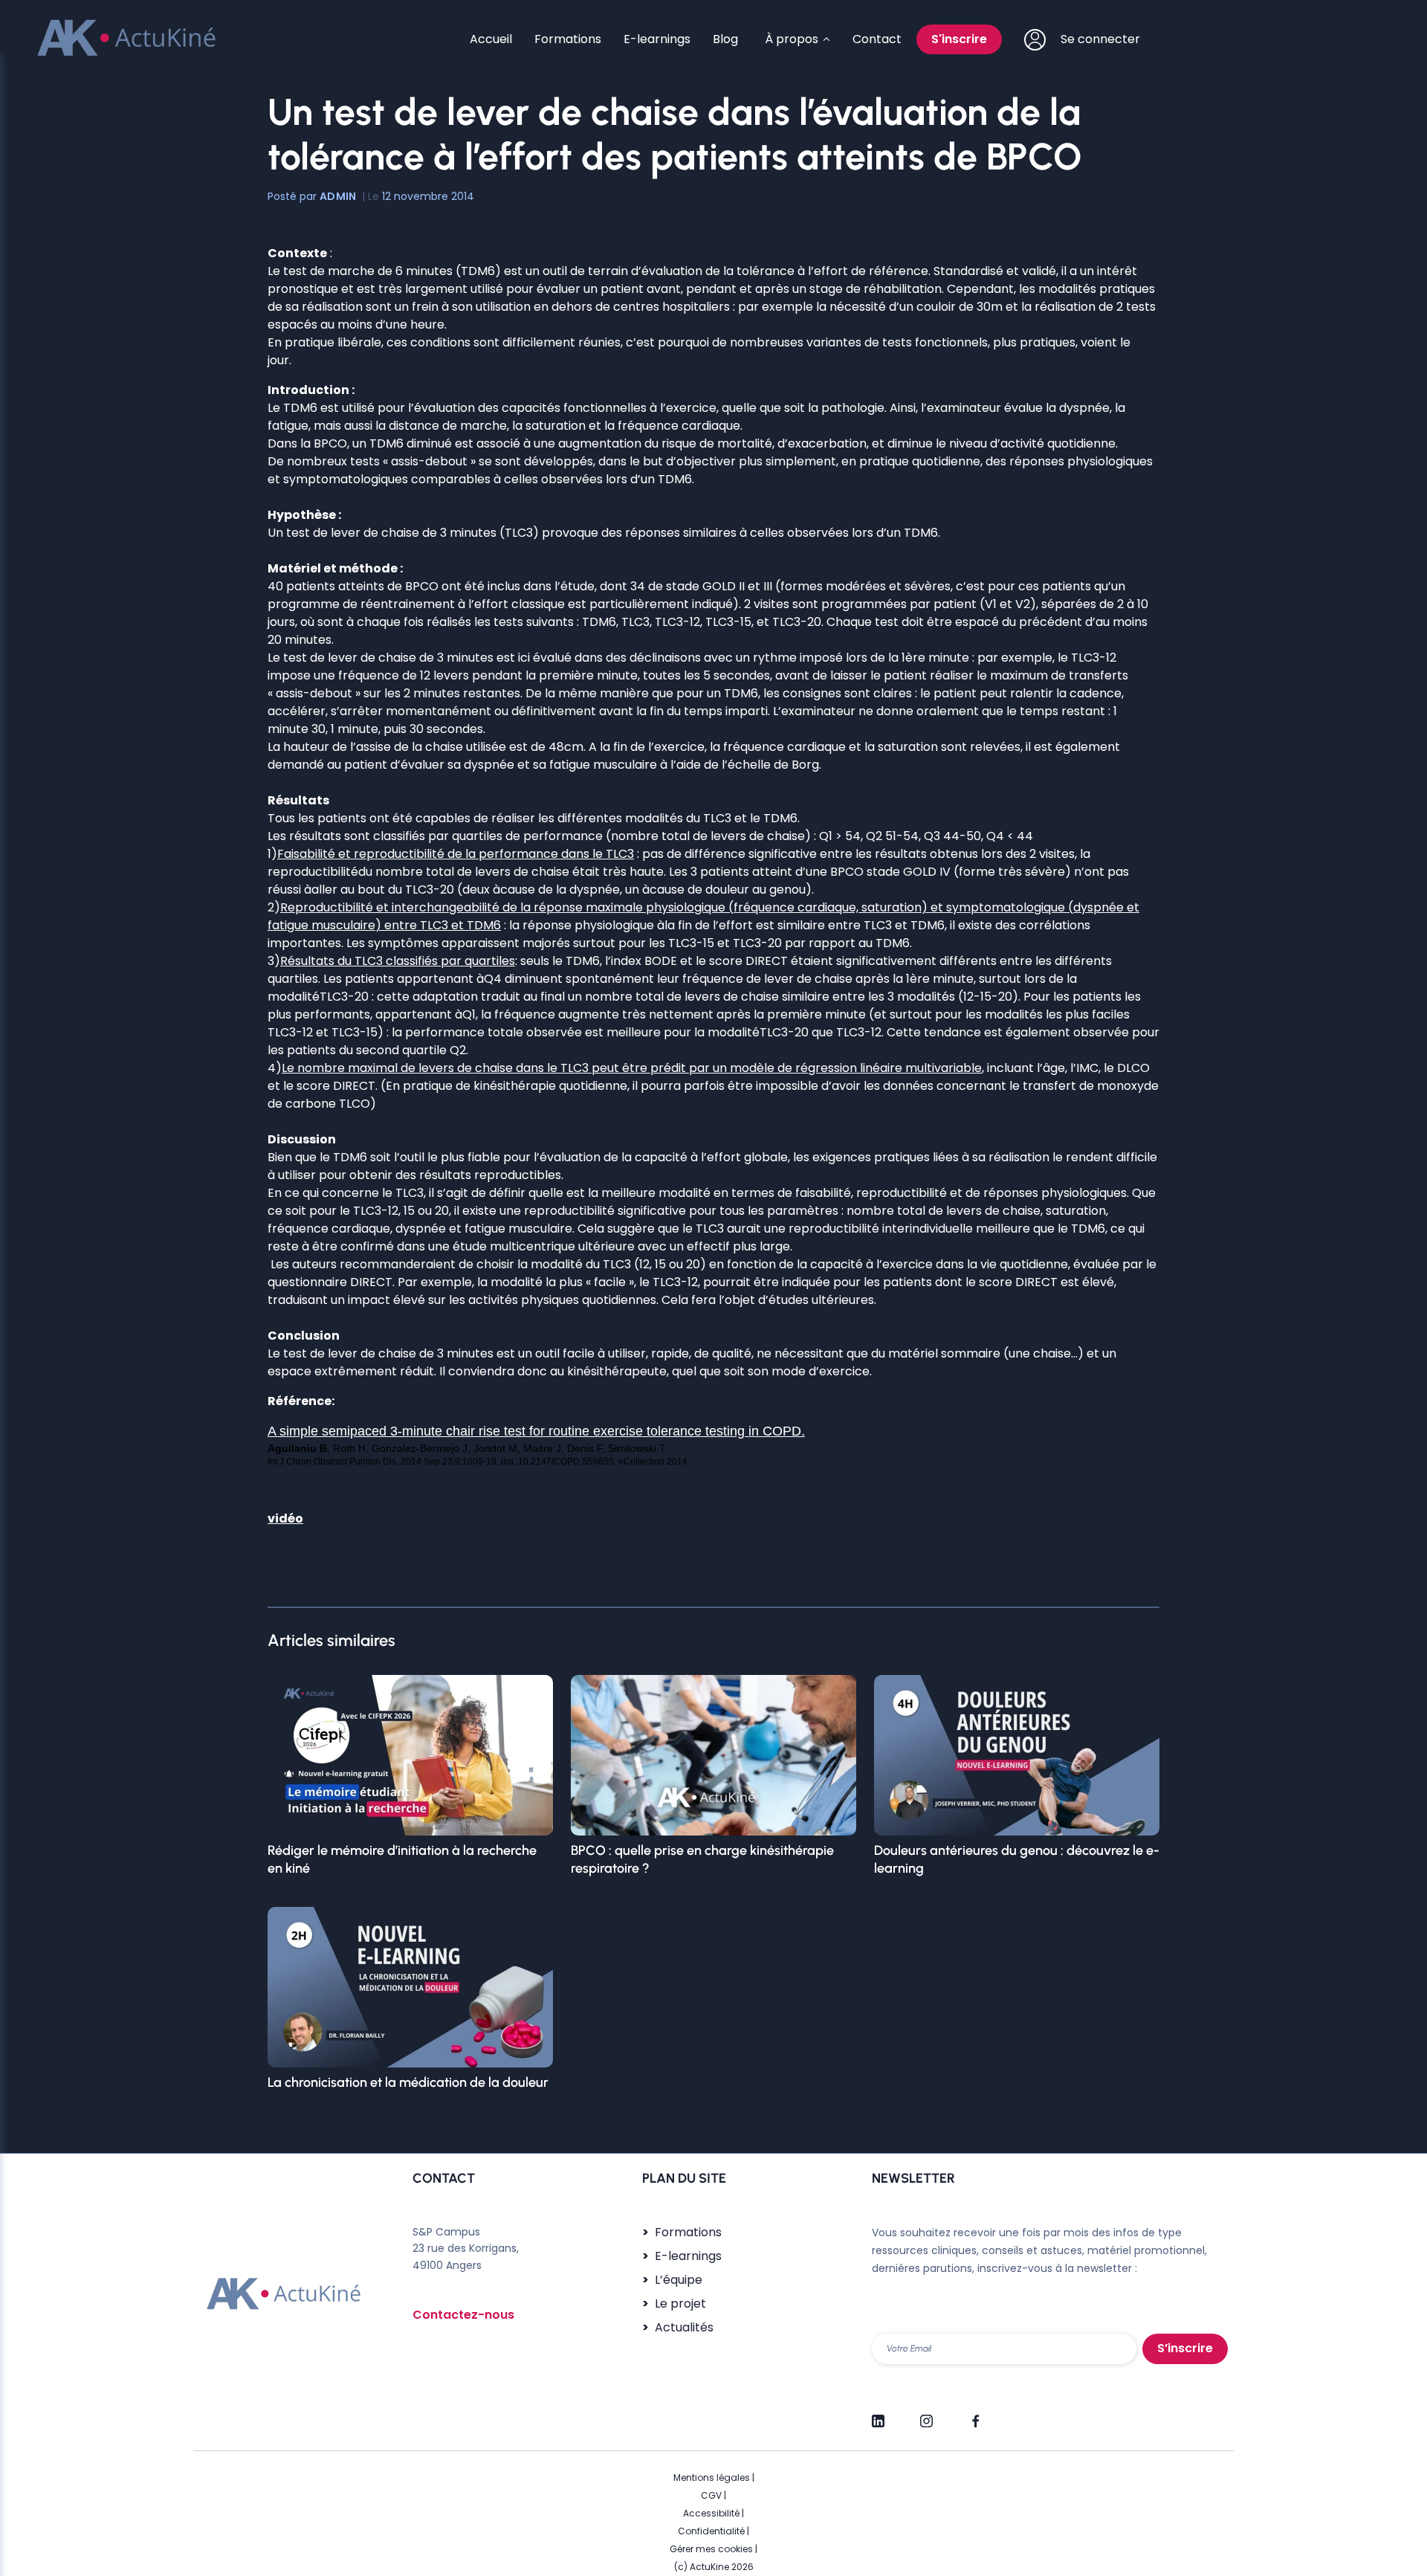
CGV (711, 2495)
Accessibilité (711, 2513)
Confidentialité (711, 2531)
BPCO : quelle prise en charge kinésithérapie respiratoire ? (702, 1859)
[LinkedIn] (878, 2415)
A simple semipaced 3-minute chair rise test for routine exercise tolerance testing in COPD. (536, 1431)
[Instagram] (926, 2415)
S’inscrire (1185, 2348)
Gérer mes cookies (711, 2549)
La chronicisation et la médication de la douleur (408, 2082)
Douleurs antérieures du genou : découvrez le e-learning (1017, 1859)
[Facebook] (975, 2415)
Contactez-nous (463, 2315)
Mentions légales (712, 2477)
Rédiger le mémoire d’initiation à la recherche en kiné (402, 1859)
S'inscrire (959, 39)
